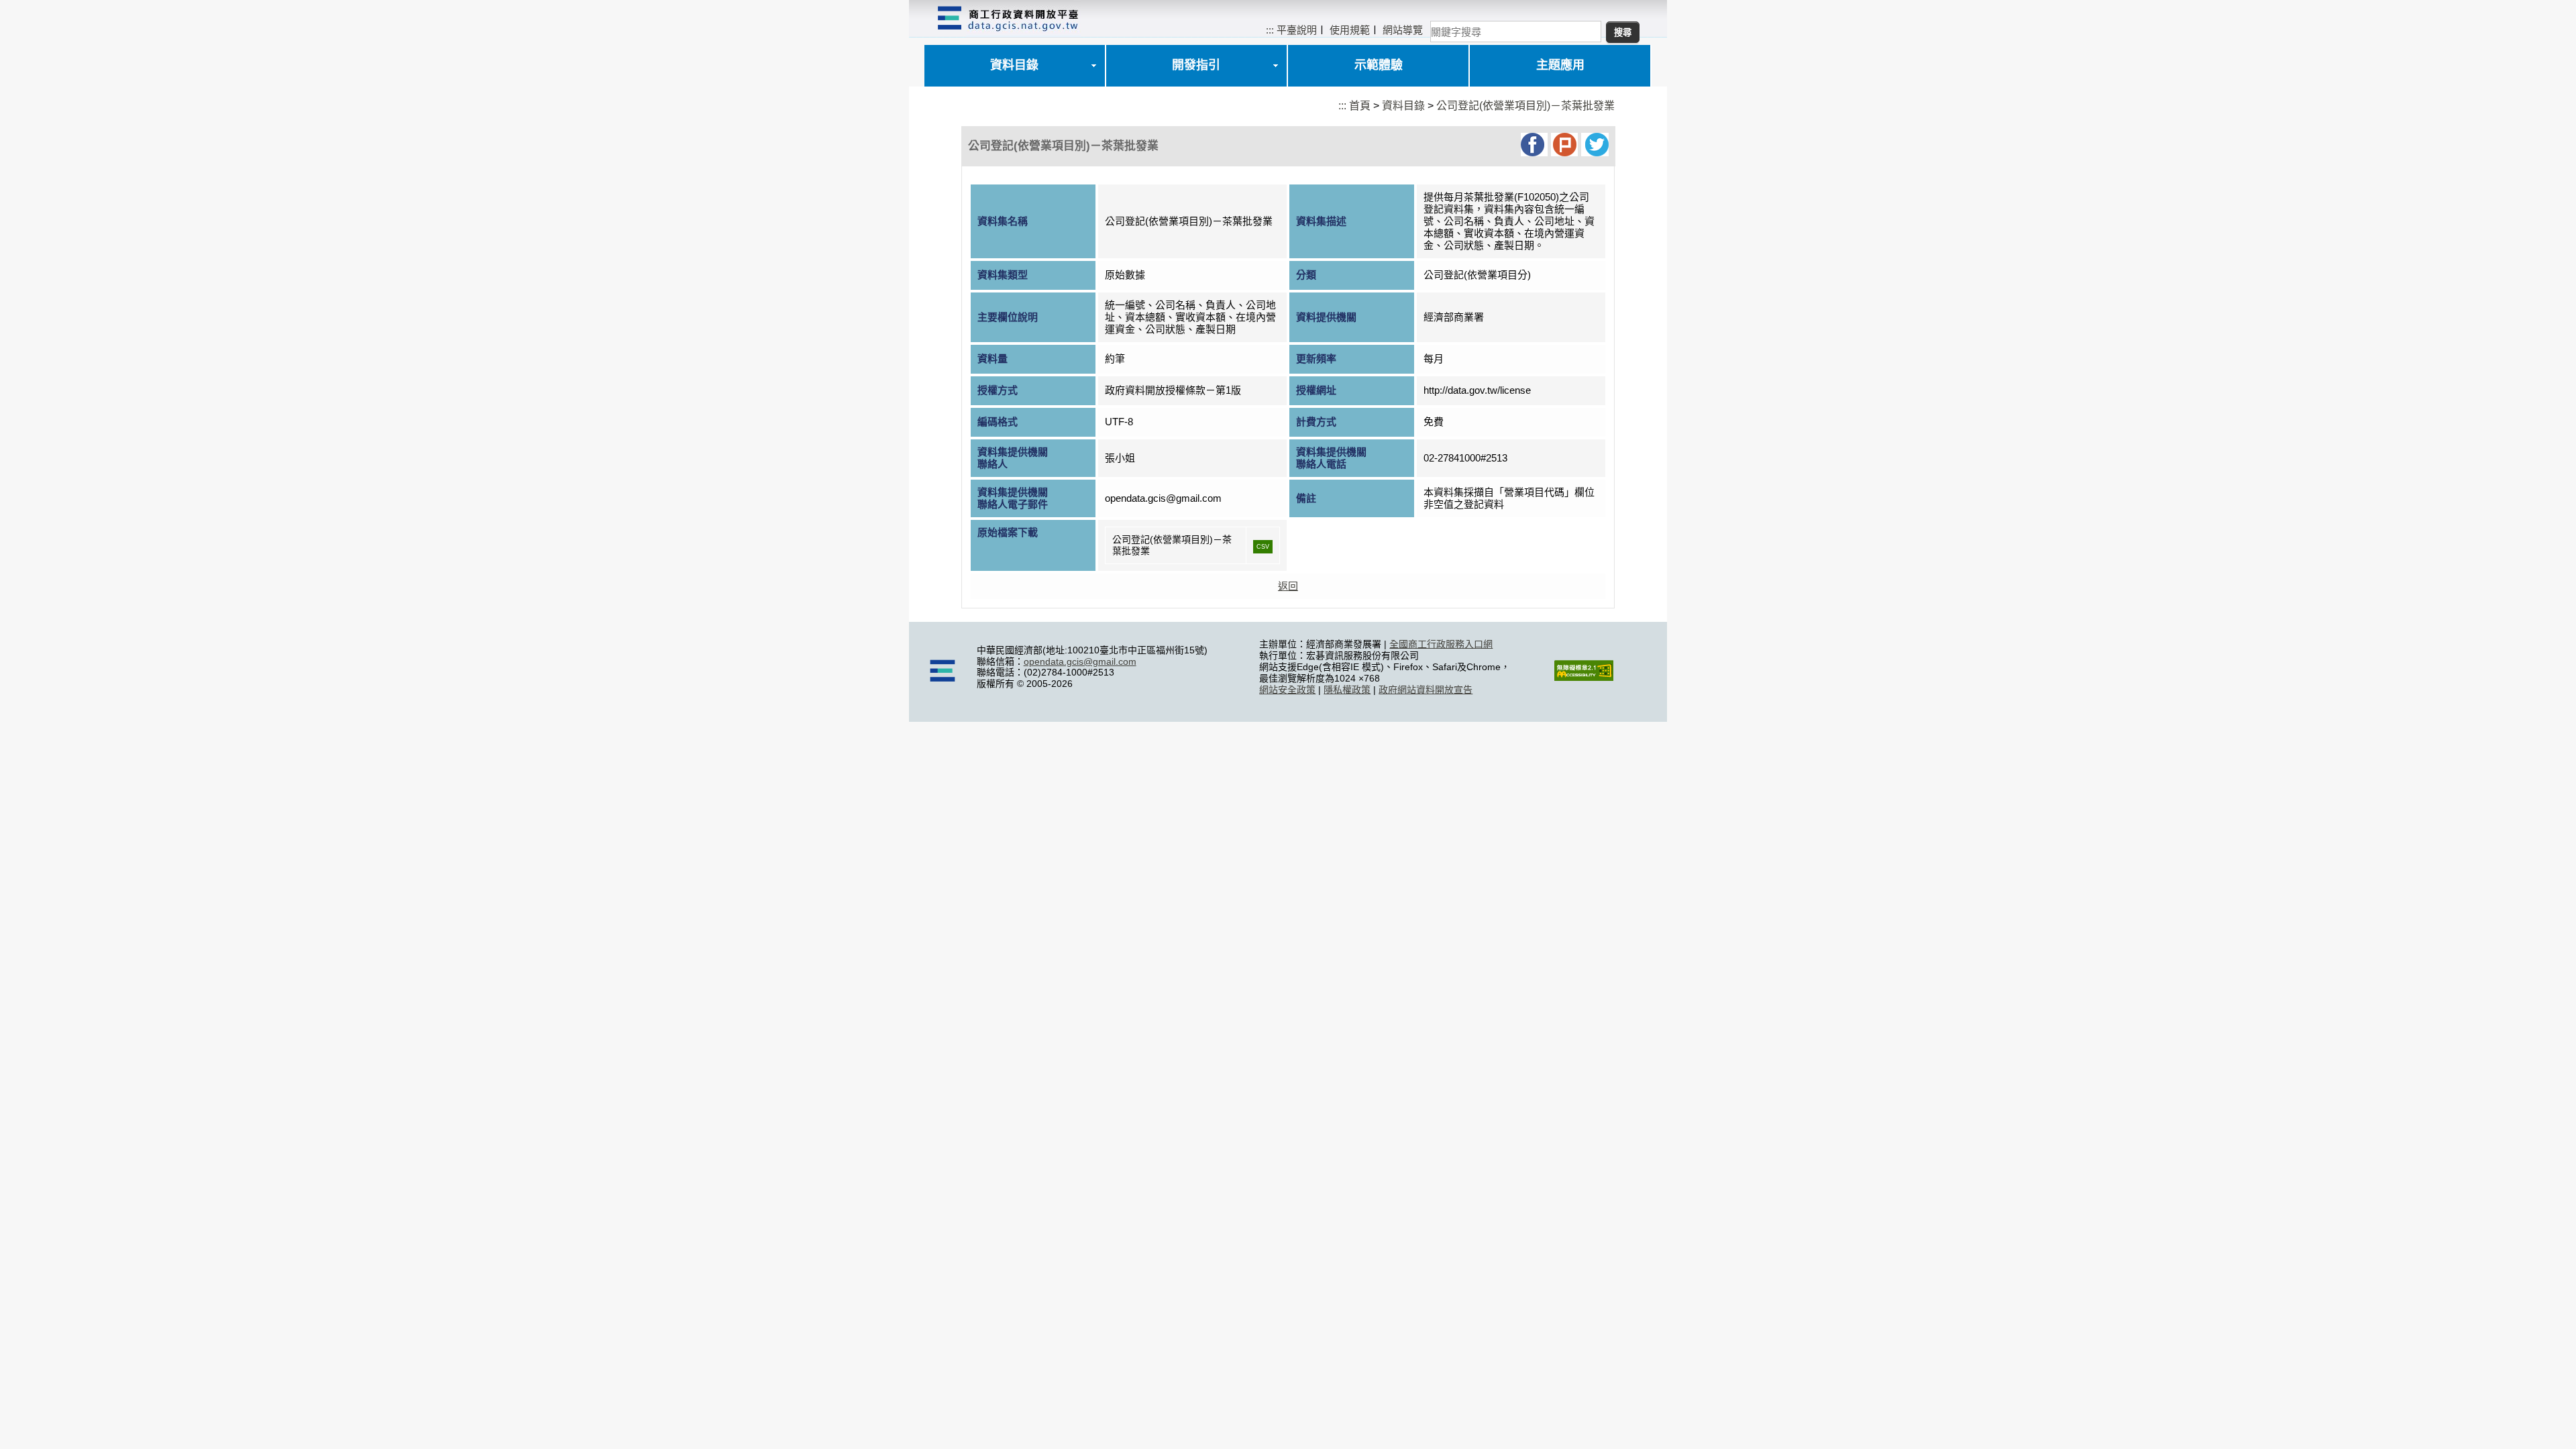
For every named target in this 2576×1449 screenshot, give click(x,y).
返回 (1288, 586)
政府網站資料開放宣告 (1426, 690)
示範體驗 (1379, 65)
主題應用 (1560, 65)
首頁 (1360, 106)
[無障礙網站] (1584, 678)
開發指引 (1196, 65)
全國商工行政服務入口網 (1441, 644)
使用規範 (1350, 30)
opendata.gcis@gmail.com (1080, 661)
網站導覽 (1403, 30)
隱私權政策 (1347, 690)
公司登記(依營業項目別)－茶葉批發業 (1525, 106)
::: (1270, 30)
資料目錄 (1014, 65)
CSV (1263, 547)
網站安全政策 (1287, 690)
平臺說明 (1297, 30)
